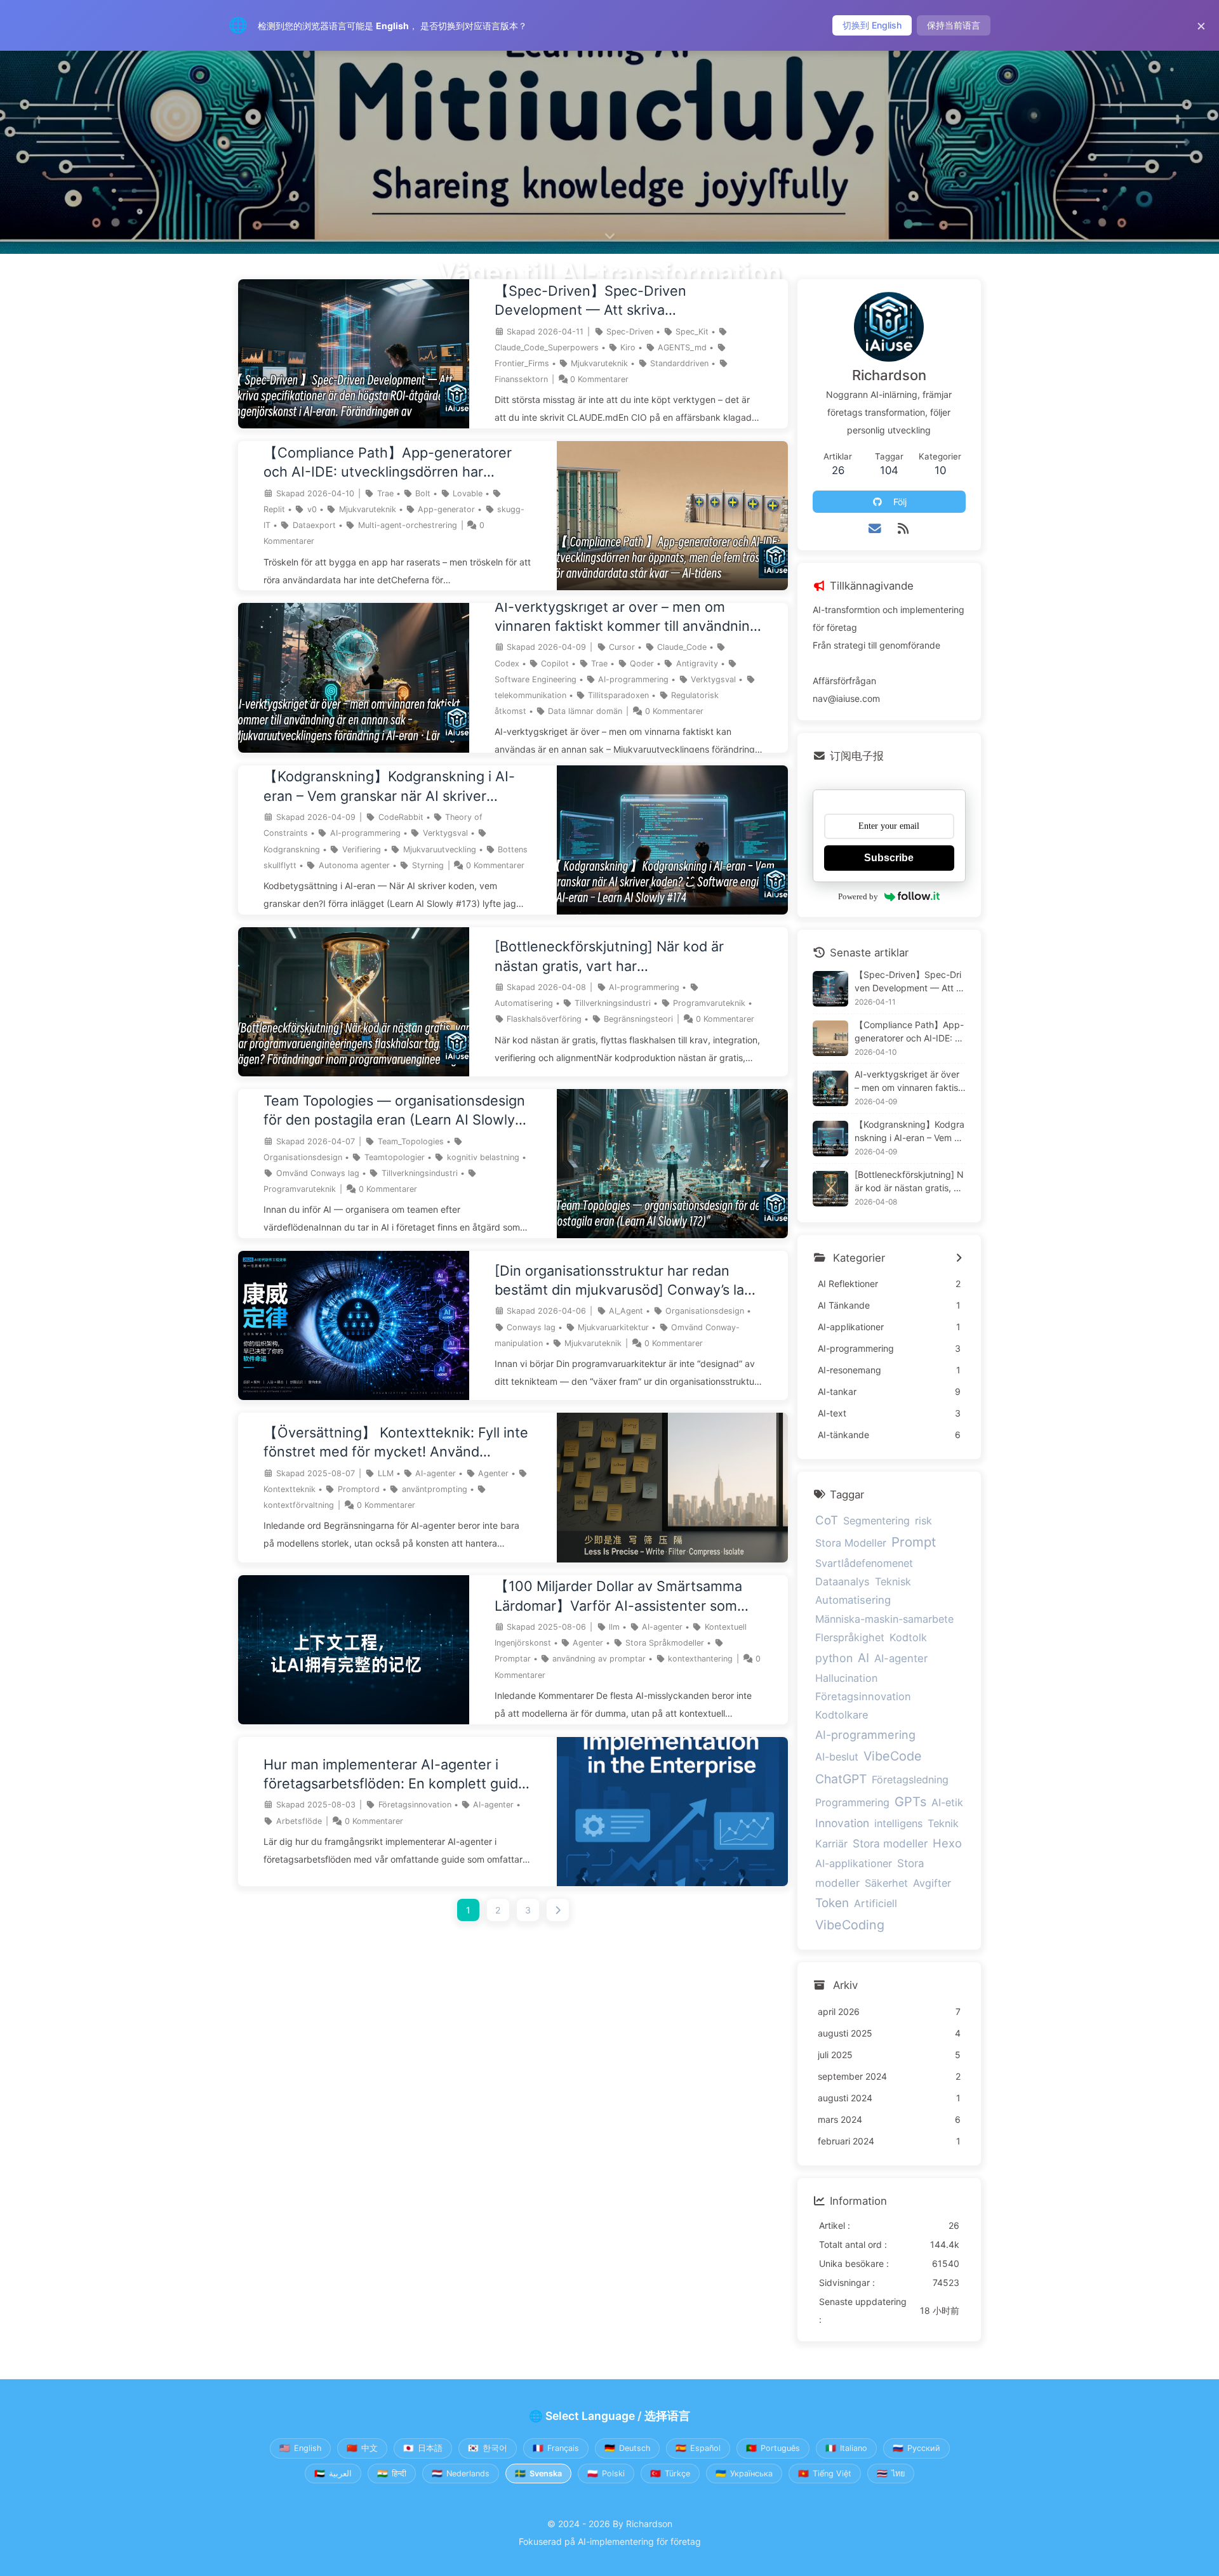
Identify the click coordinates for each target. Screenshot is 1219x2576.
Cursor (622, 647)
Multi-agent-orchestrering (408, 525)
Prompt (914, 1542)
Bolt (423, 493)
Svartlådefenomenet (864, 1563)
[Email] (875, 529)
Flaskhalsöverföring (544, 1019)
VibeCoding (850, 1925)
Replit (274, 509)
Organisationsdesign (303, 1157)
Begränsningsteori (638, 1019)
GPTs (910, 1802)
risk (923, 1521)
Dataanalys (843, 1582)
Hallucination (846, 1678)
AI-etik (947, 1802)
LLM (386, 1473)
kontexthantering (700, 1659)
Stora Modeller (851, 1543)
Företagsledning (910, 1780)
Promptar (513, 1659)
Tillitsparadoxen (618, 695)
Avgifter (932, 1883)
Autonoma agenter (354, 865)
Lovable (468, 493)
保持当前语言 (954, 25)
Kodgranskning (292, 849)
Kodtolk (908, 1637)
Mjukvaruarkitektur (613, 1327)
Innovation (842, 1823)
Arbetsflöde (299, 1821)
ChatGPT (841, 1779)
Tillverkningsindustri (613, 1003)
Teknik (943, 1823)
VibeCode (893, 1756)
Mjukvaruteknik (599, 363)
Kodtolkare (842, 1715)
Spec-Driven (630, 332)
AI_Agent (626, 1311)
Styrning (428, 865)
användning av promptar (599, 1659)
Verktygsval (713, 679)
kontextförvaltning (299, 1505)
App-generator (446, 509)
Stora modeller (890, 1843)
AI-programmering (633, 679)
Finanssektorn (521, 379)
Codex (507, 664)
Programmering (852, 1802)
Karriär (831, 1844)
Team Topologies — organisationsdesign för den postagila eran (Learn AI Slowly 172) (394, 1111)
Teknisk (893, 1582)
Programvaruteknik (709, 1003)
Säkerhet (886, 1883)
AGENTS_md (682, 347)
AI (863, 1658)
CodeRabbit (401, 817)
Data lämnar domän (585, 711)
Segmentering (876, 1521)
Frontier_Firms (522, 363)
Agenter (493, 1473)
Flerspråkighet (850, 1637)
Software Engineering (536, 679)
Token (832, 1903)
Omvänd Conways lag (318, 1173)
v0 (312, 509)
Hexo (947, 1843)
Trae (385, 493)
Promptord (359, 1489)
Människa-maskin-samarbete (884, 1619)
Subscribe (889, 858)
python (834, 1658)
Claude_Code (682, 647)
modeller (837, 1883)
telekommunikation (530, 695)
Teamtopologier (395, 1157)
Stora (911, 1863)
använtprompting (435, 1489)
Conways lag (531, 1327)
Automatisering (524, 1003)
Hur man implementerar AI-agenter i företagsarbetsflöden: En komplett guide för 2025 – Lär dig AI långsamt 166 (395, 1775)
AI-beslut (837, 1757)
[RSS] (903, 529)
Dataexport (314, 525)
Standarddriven (679, 363)
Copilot (555, 664)
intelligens (898, 1823)
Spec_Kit (692, 332)
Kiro (628, 347)
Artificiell (876, 1903)
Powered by (858, 896)
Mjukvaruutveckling (440, 849)
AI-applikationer (854, 1863)
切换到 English (872, 25)
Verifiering (362, 849)
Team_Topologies (411, 1141)
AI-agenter (436, 1473)
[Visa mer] (959, 1258)
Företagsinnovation (415, 1805)
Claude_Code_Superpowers (547, 347)
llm (614, 1627)
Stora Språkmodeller (665, 1643)
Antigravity (697, 664)
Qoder (642, 664)
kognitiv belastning (483, 1157)
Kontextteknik (290, 1489)
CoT (827, 1520)
